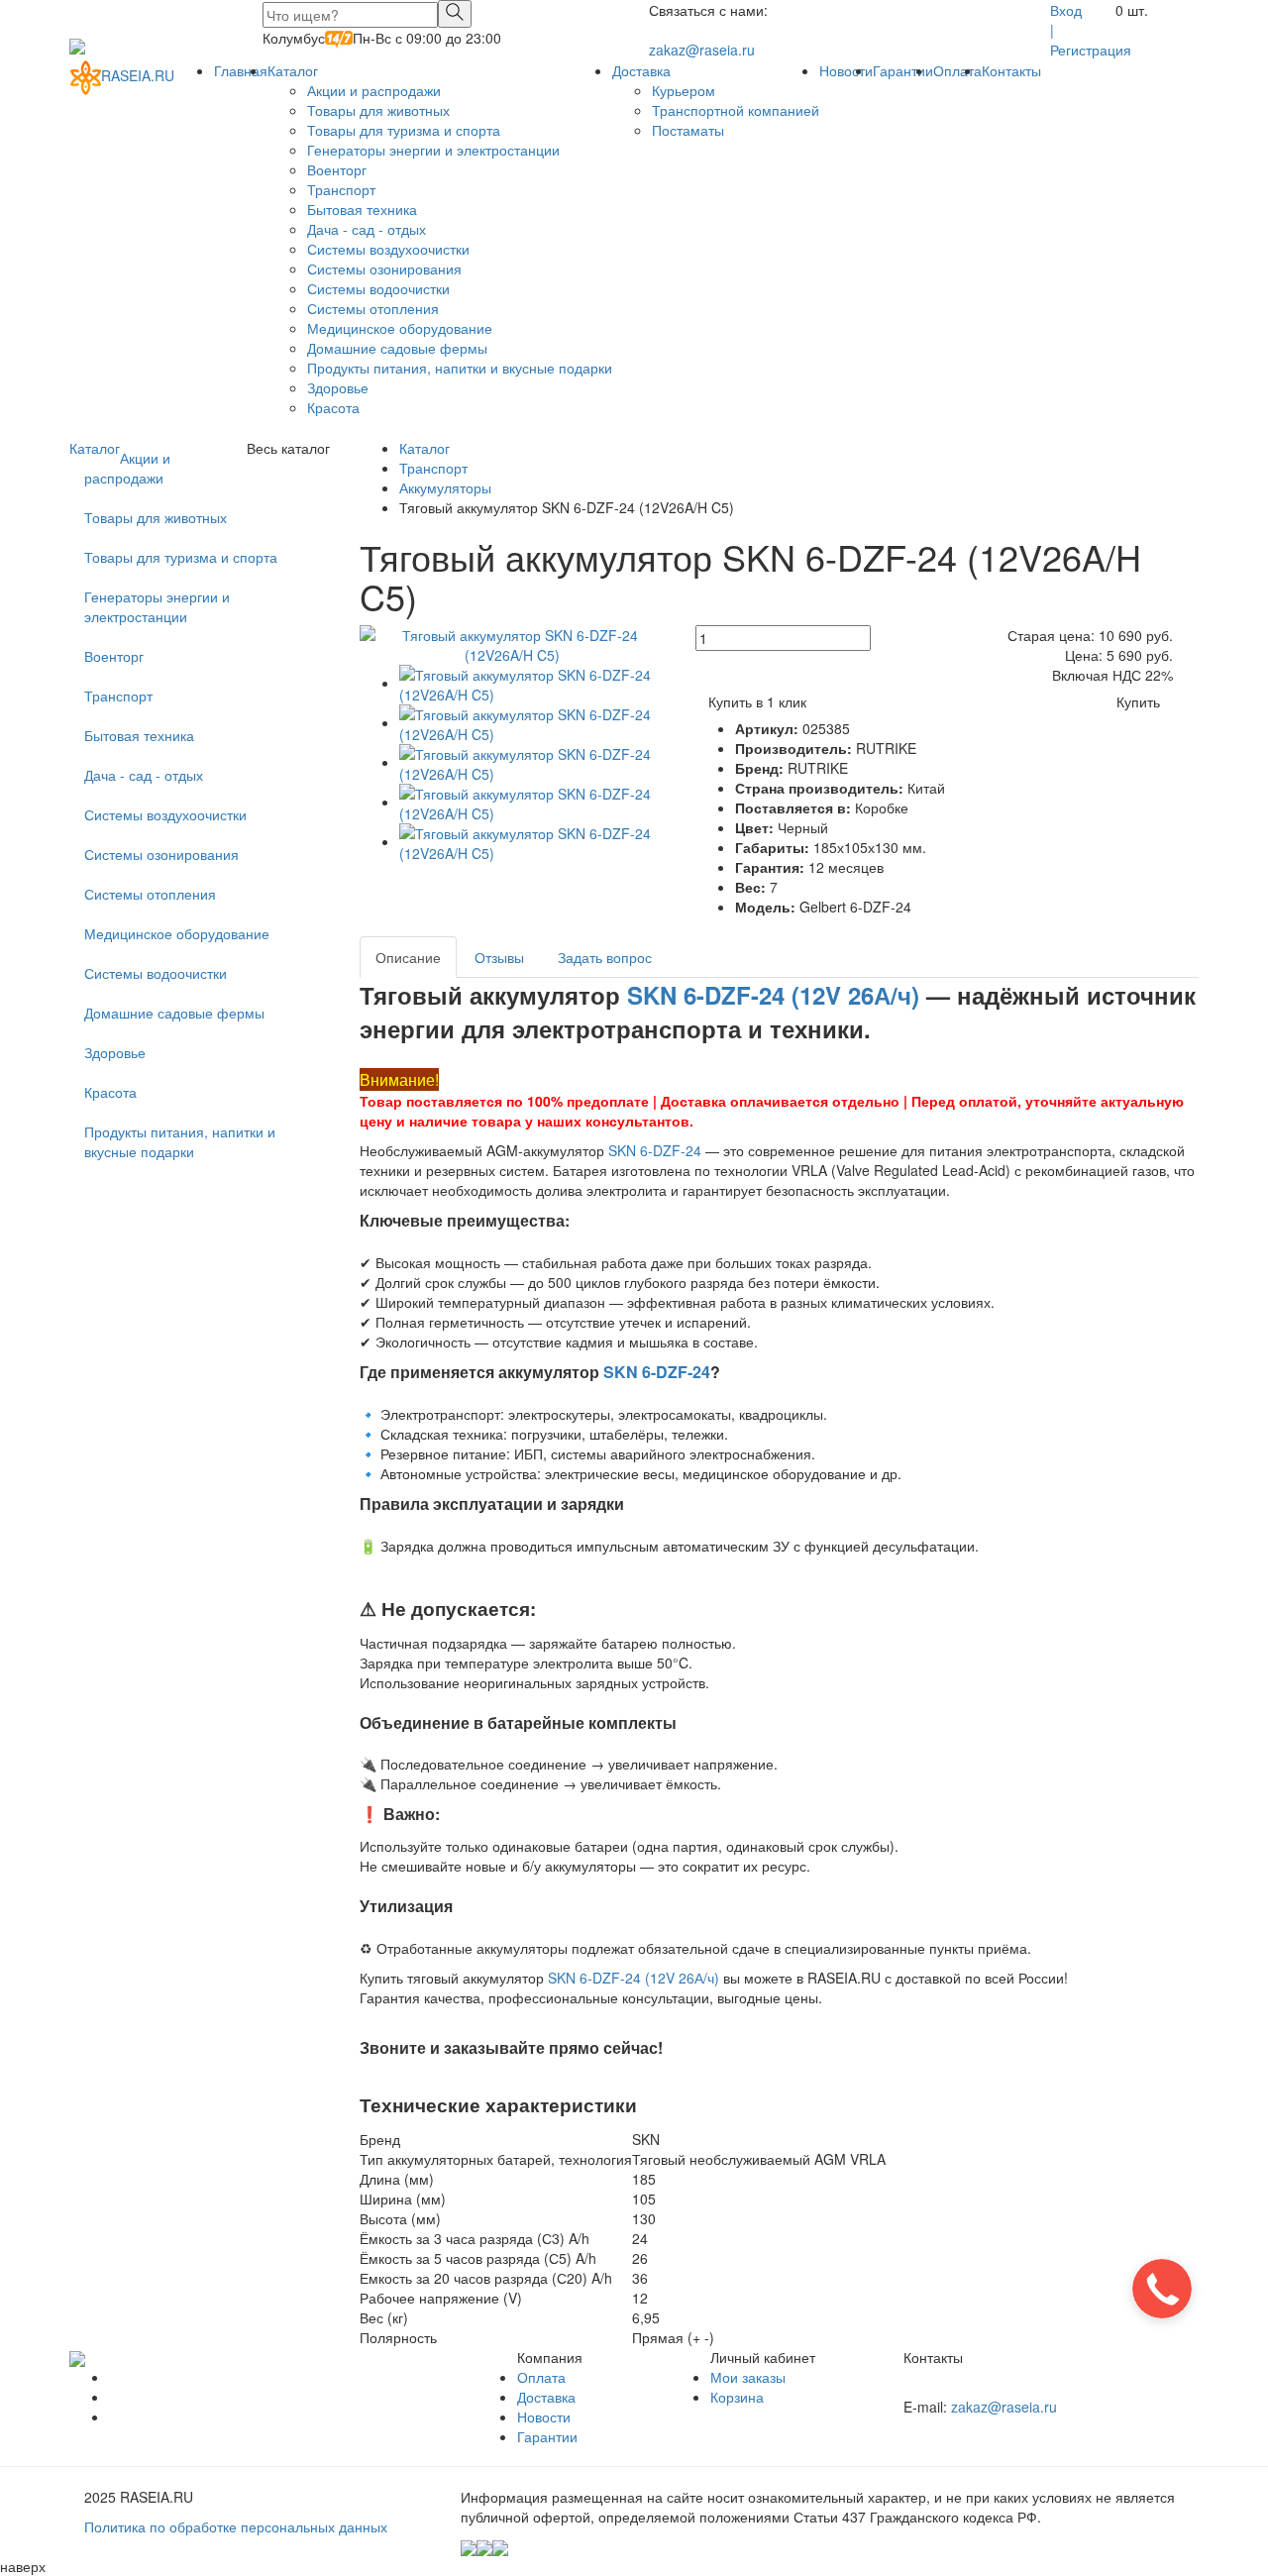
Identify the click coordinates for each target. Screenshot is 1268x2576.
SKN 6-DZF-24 (655, 1150)
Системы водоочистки (378, 288)
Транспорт (341, 189)
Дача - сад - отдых (367, 229)
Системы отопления (373, 308)
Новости (846, 70)
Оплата (957, 70)
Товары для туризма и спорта (404, 130)
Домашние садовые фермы (397, 348)
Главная (241, 70)
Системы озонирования (384, 268)
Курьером (684, 90)
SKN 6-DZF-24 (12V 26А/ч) (773, 995)
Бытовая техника (362, 209)
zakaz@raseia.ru (702, 50)
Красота (333, 407)
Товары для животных (378, 110)
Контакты (1011, 70)
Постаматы (688, 130)
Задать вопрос (605, 957)
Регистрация (1091, 50)
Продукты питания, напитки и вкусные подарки (460, 368)
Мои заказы (748, 2377)
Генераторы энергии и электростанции (433, 150)
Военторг (337, 169)
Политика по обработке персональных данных (236, 2526)
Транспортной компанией (736, 110)
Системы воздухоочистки (388, 249)
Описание (408, 957)
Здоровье (338, 387)
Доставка (641, 70)
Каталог (293, 70)
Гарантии (903, 70)
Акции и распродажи (374, 90)
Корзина (737, 2397)
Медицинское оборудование (400, 328)
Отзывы (499, 957)
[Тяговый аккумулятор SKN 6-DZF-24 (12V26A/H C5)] (513, 643)
